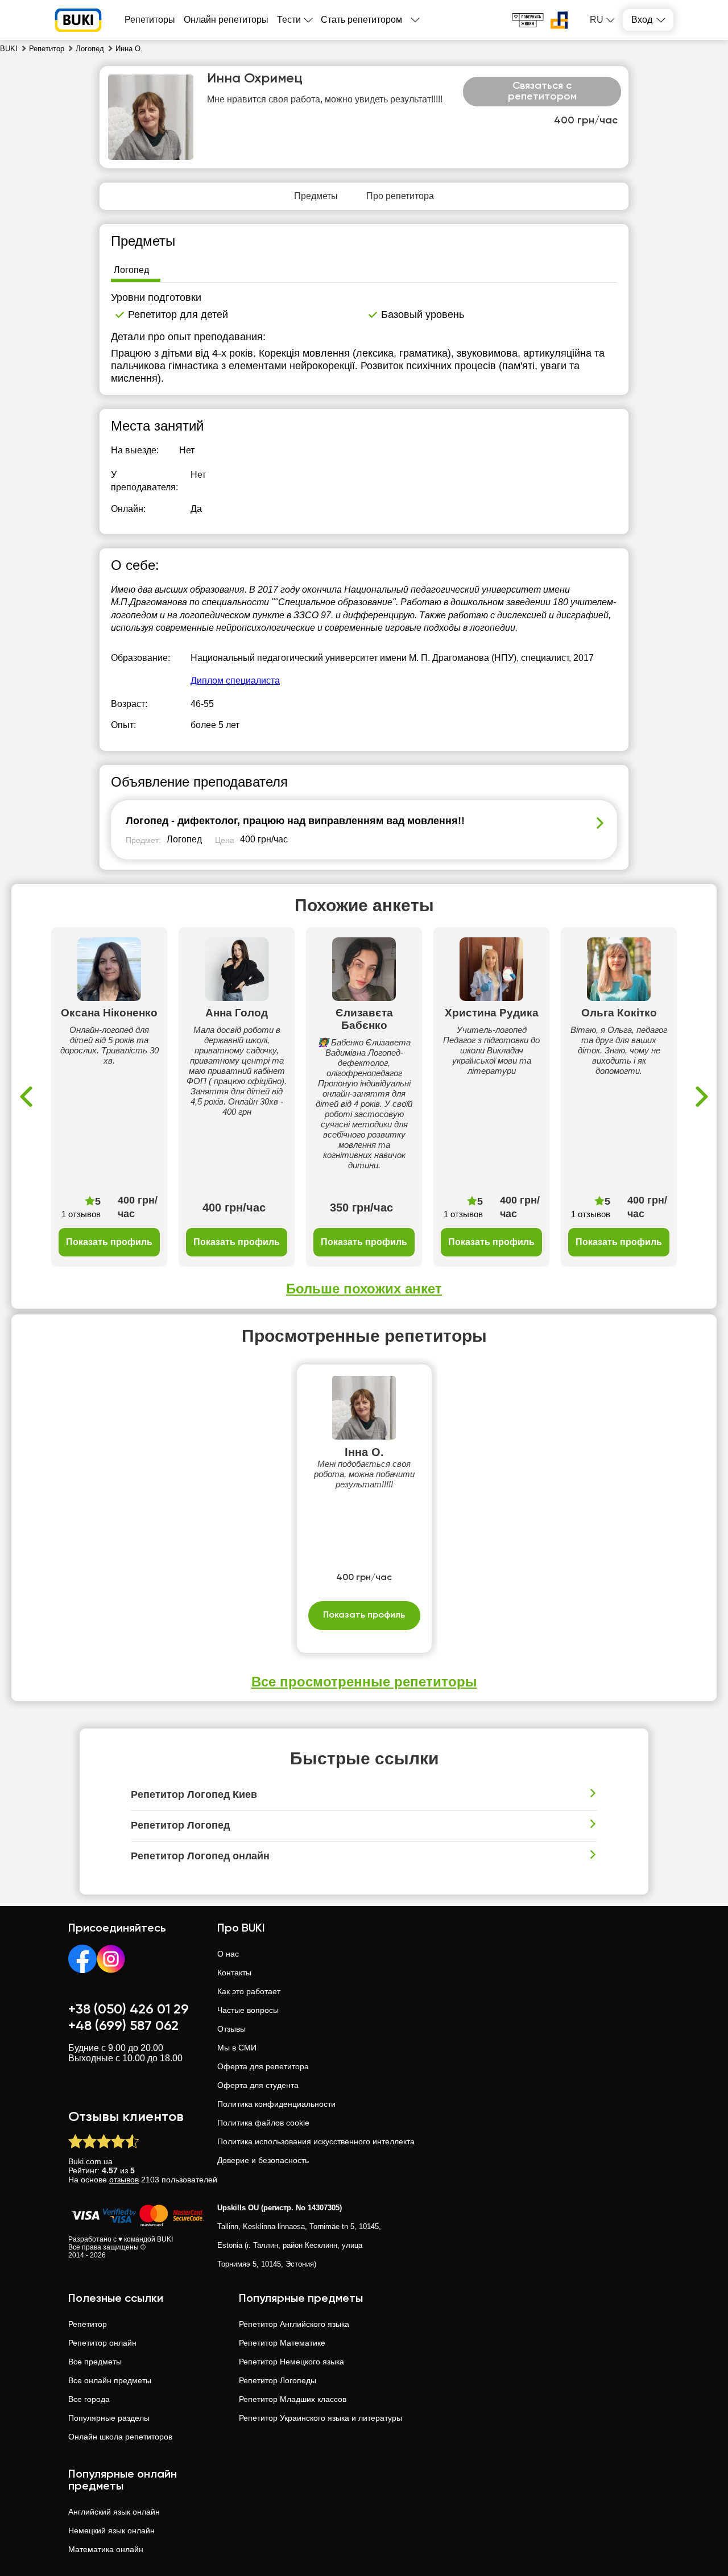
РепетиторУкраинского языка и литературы (320, 2418)
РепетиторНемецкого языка (291, 2362)
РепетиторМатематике (282, 2343)
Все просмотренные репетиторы (364, 1682)
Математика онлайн (106, 2549)
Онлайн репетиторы (226, 20)
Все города (89, 2399)
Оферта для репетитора (263, 2066)
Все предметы (95, 2362)
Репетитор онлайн (102, 2343)
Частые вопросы (248, 2010)
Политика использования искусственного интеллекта (316, 2141)
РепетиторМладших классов (293, 2399)
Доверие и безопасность (263, 2160)
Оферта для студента (258, 2085)
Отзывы (231, 2029)
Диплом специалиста (235, 681)
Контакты (234, 1973)
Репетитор (88, 2324)
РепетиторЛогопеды (278, 2380)
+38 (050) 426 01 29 (129, 2009)
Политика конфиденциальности (276, 2104)
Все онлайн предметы (110, 2380)
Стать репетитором (361, 20)
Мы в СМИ (237, 2048)
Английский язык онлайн (114, 2512)
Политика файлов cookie (263, 2123)
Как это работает (249, 1991)
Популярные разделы (109, 2418)
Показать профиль (109, 1242)
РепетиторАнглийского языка (294, 2324)
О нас (228, 1954)
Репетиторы (150, 20)
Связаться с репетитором (542, 92)
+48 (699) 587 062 (123, 2026)
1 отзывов (81, 1214)
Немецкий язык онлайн (111, 2530)
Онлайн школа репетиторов (120, 2437)
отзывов (124, 2180)
